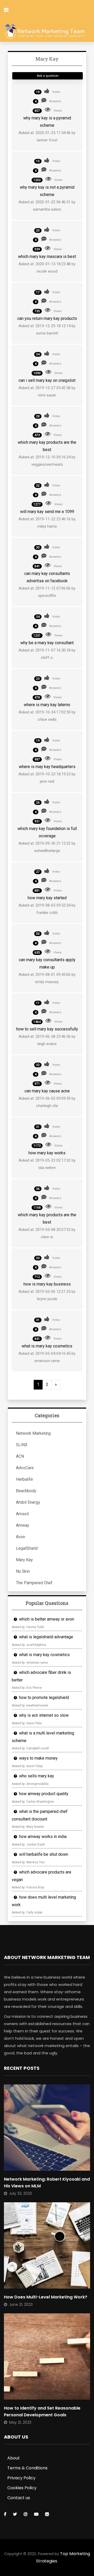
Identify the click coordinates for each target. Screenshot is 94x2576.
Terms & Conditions (27, 2468)
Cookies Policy (22, 2488)
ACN (20, 1456)
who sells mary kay (37, 1776)
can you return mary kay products (47, 318)
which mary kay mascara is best (47, 257)
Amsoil (22, 1514)
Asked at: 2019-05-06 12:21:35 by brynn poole (47, 1295)
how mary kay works (47, 1153)
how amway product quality (44, 1794)
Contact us (19, 2498)
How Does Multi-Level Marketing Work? (46, 2297)
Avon (20, 1537)
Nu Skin (23, 1571)
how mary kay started (47, 898)
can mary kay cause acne (47, 1091)
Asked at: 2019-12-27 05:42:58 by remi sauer (47, 391)
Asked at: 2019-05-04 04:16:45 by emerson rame (47, 1357)
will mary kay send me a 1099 (47, 512)
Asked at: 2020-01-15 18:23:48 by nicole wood (47, 268)
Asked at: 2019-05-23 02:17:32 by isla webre (47, 1164)
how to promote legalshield (44, 1698)
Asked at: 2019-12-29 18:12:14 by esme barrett (47, 330)
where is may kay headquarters (47, 767)
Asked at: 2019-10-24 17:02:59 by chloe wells (47, 716)
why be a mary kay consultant (47, 643)
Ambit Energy (28, 1502)
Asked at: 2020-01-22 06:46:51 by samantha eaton (47, 206)
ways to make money (38, 1758)
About (14, 2458)
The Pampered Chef (34, 1583)
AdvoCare (25, 1468)
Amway (23, 1525)
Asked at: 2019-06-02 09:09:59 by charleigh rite (47, 1102)
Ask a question (48, 76)
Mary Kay (24, 1560)
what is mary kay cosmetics (47, 1346)
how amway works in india (43, 1837)
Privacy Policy (21, 2478)
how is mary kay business (47, 1284)
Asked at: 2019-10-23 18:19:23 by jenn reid (47, 778)
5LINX (22, 1445)
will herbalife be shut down (44, 1854)
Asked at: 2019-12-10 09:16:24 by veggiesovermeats (47, 461)
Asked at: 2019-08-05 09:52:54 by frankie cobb (47, 909)
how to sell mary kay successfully (47, 1029)
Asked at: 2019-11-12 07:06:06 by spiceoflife (47, 592)
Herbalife (24, 1479)
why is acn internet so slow (44, 1715)
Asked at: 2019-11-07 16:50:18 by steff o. (47, 654)
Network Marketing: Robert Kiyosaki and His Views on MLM (47, 2183)
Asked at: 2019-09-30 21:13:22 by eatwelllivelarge (47, 847)
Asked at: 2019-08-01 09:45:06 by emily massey (47, 978)
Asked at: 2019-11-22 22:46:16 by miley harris (47, 523)
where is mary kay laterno (47, 705)
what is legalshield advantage (46, 1637)
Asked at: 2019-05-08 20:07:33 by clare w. (47, 1233)
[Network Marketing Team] (45, 32)
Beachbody (26, 1491)
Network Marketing (33, 1433)
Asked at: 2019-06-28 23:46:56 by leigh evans (47, 1040)
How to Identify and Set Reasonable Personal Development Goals (42, 2411)
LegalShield (27, 1548)
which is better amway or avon (47, 1619)
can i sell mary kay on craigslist (47, 380)
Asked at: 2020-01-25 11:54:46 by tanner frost (47, 136)
